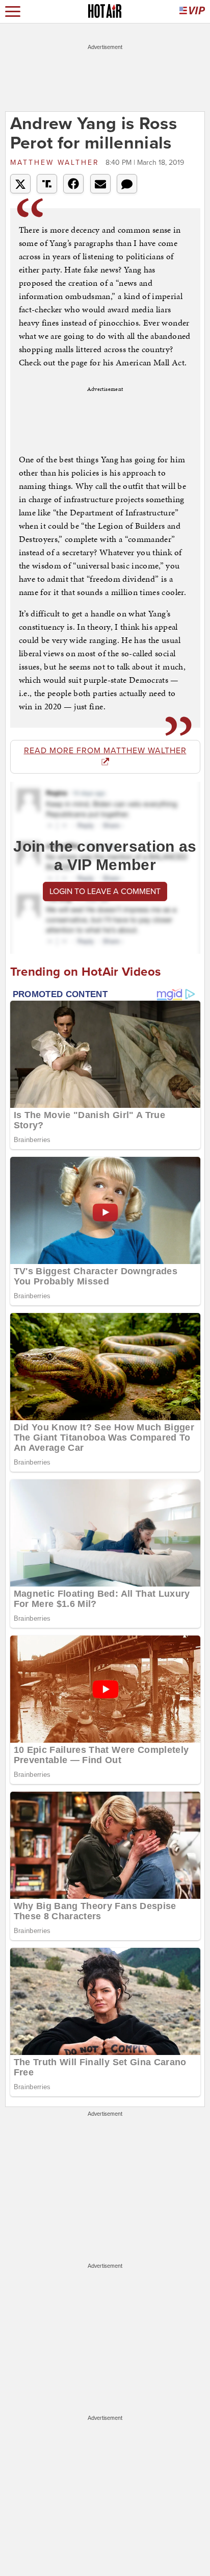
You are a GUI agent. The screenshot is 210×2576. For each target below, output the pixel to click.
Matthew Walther (57, 163)
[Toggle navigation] (13, 11)
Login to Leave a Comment (105, 891)
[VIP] (192, 11)
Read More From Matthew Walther (105, 751)
